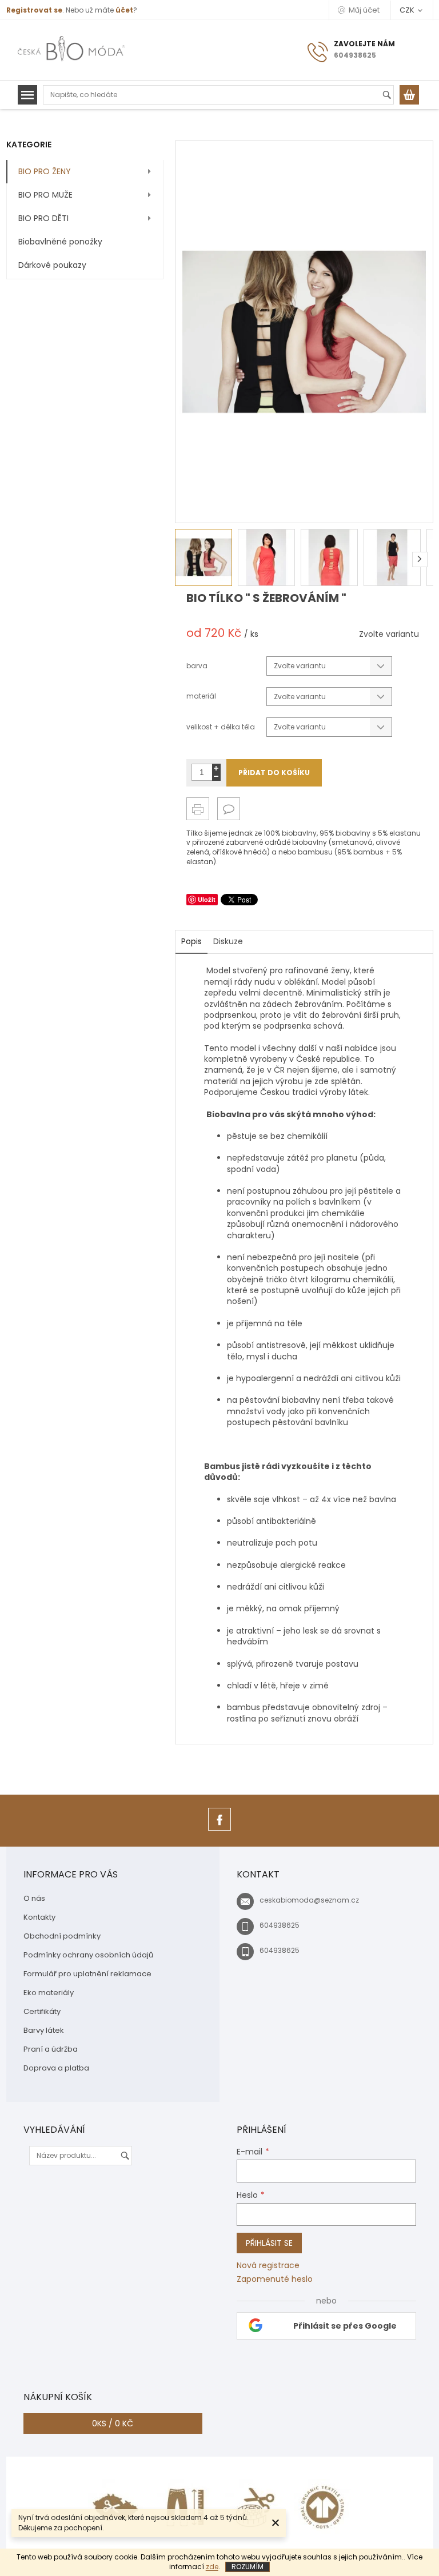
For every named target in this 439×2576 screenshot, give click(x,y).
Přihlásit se (269, 2243)
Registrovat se (34, 10)
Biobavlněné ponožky (60, 242)
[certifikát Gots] (322, 2507)
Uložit (207, 899)
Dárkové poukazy (52, 265)
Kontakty (39, 1917)
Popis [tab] (191, 941)
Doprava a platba (56, 2068)
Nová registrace (268, 2266)
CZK (408, 10)
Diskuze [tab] (228, 941)
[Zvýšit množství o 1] (216, 768)
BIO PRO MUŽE (45, 195)
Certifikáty (42, 2011)
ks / (113, 2423)
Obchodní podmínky (62, 1936)
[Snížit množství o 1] (216, 777)
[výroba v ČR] (117, 2507)
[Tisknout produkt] (198, 809)
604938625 (280, 1925)
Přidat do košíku (274, 773)
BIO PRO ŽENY (45, 171)
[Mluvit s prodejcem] (229, 809)
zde (212, 2567)
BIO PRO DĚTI (43, 218)
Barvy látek (44, 2030)
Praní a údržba (51, 2049)
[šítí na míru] (254, 2507)
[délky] (185, 2507)
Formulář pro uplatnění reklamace (87, 1974)
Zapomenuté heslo (275, 2279)
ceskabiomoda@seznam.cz (309, 1900)
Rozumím (248, 2567)
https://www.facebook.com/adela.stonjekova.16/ (219, 1830)
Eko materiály (49, 1993)
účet (124, 10)
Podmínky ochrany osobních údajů (88, 1955)
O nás (34, 1898)
